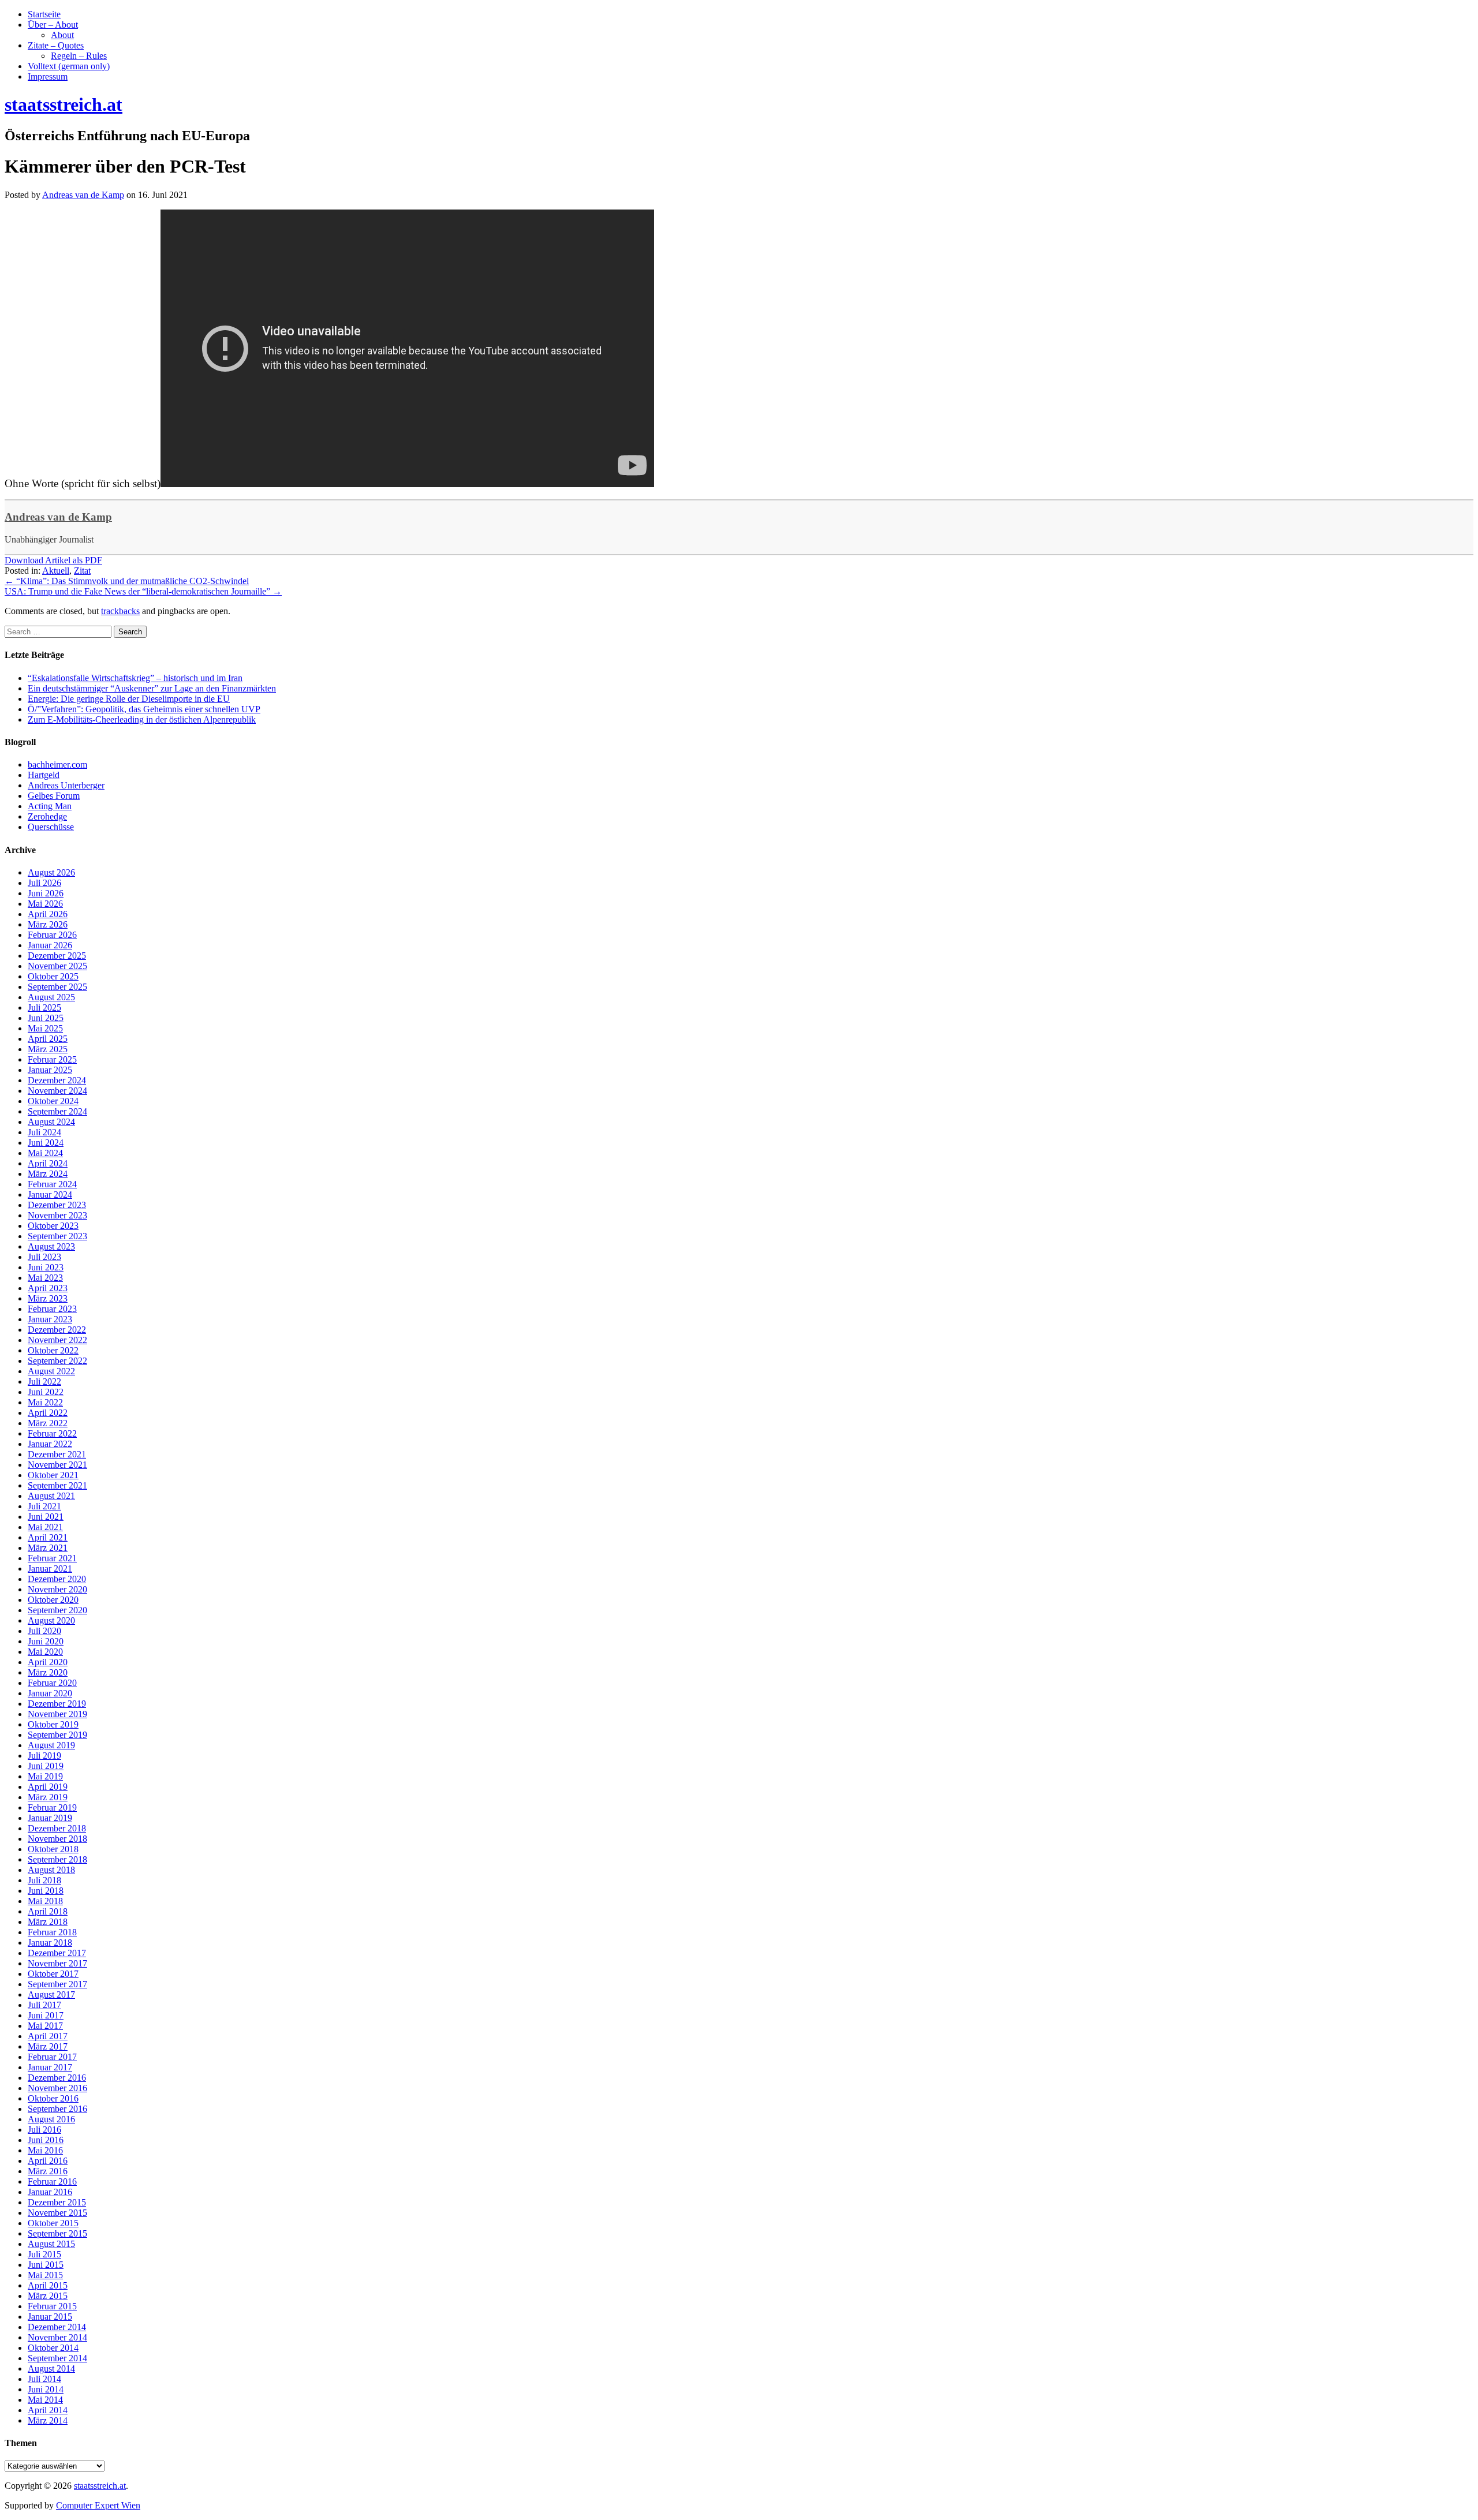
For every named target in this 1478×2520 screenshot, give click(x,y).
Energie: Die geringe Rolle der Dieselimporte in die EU (129, 699)
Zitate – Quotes (56, 45)
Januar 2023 (50, 1319)
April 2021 (48, 1537)
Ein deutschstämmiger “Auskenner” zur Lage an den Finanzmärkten (152, 688)
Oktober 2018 (53, 1849)
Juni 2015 (46, 2265)
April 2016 (48, 2161)
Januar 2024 (50, 1194)
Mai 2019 (45, 1776)
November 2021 (57, 1465)
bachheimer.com (57, 764)
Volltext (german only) (69, 66)
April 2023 (48, 1288)
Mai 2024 (45, 1153)
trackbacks (120, 611)
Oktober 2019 (53, 1724)
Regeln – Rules (79, 56)
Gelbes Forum (54, 796)
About (62, 35)
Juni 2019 (46, 1766)
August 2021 (51, 1496)
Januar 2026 (50, 945)
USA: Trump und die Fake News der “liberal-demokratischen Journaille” (143, 591)
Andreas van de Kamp (58, 517)
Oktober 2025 (53, 976)
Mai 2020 (45, 1652)
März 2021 (48, 1548)
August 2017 (51, 1994)
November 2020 (57, 1589)
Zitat (82, 571)
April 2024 (48, 1163)
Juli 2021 (44, 1506)
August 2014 (51, 2368)
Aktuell (56, 571)
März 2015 (48, 2296)
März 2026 (48, 924)
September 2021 (57, 1485)
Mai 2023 (45, 1278)
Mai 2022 (45, 1402)
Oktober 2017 (53, 1974)
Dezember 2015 (57, 2202)
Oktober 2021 (53, 1475)
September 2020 (57, 1610)
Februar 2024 (52, 1184)
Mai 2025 (45, 1028)
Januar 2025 (50, 1070)
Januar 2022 (50, 1444)
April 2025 (48, 1039)
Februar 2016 (52, 2181)
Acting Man (50, 806)
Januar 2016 (50, 2192)
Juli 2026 (44, 883)
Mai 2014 (45, 2400)
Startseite (44, 14)
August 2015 (51, 2244)
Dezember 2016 (57, 2078)
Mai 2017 (45, 2026)
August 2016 (51, 2119)
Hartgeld (44, 775)
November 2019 (57, 1714)
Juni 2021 (46, 1517)
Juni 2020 (46, 1641)
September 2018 (57, 1859)
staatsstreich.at (100, 2486)
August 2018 (51, 1870)
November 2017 (57, 1963)
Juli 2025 (44, 1007)
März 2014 (48, 2420)
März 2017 (48, 2046)
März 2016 (48, 2171)
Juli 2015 (44, 2254)
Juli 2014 (44, 2379)
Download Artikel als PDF (53, 560)
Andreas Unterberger (66, 785)
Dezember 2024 (57, 1080)
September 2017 (57, 1984)
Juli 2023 (44, 1257)
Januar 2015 (50, 2317)
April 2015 (48, 2285)
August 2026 (51, 872)
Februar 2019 (52, 1807)
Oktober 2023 (53, 1226)
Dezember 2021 (57, 1454)
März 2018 (48, 1922)
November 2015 (57, 2213)
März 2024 (48, 1174)
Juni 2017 (46, 2015)
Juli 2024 (44, 1132)
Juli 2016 (44, 2130)
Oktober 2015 (53, 2223)
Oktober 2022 (53, 1350)
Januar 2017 (50, 2067)
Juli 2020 (44, 1631)
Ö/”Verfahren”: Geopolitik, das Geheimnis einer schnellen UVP (144, 709)
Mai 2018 (45, 1901)
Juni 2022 (46, 1392)
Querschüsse (51, 827)
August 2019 (51, 1745)
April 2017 (48, 2036)
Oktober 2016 (53, 2098)
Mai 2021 (45, 1527)
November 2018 (57, 1839)
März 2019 (48, 1797)
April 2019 (48, 1787)
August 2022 (51, 1371)
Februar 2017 (52, 2057)
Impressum (48, 76)
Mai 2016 (45, 2150)
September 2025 (57, 987)
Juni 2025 (46, 1018)
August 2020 (51, 1620)
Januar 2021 (50, 1569)
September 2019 (57, 1735)
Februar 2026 (52, 935)
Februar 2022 (52, 1433)
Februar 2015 (52, 2306)
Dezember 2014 (57, 2327)
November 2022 (57, 1340)
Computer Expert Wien (98, 2505)
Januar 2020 (50, 1693)
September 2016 (57, 2109)
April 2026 (48, 914)
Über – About (53, 25)
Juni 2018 (46, 1891)
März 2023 (48, 1298)
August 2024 (51, 1122)
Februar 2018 (52, 1932)
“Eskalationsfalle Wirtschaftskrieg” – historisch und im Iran (135, 678)
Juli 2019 (44, 1756)
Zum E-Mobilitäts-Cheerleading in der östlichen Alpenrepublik (142, 719)
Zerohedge (47, 816)
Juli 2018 (44, 1880)
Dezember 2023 (57, 1205)
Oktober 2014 (53, 2348)
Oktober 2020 (53, 1600)
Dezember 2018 (57, 1828)
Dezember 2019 (57, 1704)
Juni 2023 (46, 1267)
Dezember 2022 (57, 1330)
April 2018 (48, 1911)
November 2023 (57, 1215)
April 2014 (48, 2410)
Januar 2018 (50, 1943)
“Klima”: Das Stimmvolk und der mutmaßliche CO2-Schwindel (127, 581)
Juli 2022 (44, 1381)
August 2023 (51, 1246)
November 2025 (57, 966)
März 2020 (48, 1672)
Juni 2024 (46, 1143)
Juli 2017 (44, 2005)
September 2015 (57, 2233)
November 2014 (57, 2337)
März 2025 (48, 1049)
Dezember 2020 (57, 1579)
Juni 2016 (46, 2140)
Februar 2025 (52, 1059)
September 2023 (57, 1236)
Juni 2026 (46, 893)
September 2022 (57, 1361)
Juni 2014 (46, 2389)
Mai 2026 (45, 904)
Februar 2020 (52, 1683)
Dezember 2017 (57, 1953)
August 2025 (51, 997)
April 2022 (48, 1413)
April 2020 (48, 1662)
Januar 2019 (50, 1818)
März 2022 (48, 1423)
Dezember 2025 (57, 956)
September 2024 (57, 1111)
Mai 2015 (45, 2275)
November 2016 (57, 2088)
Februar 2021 (52, 1558)
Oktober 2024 (53, 1101)
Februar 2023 (52, 1309)
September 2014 (57, 2358)
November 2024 (57, 1091)
